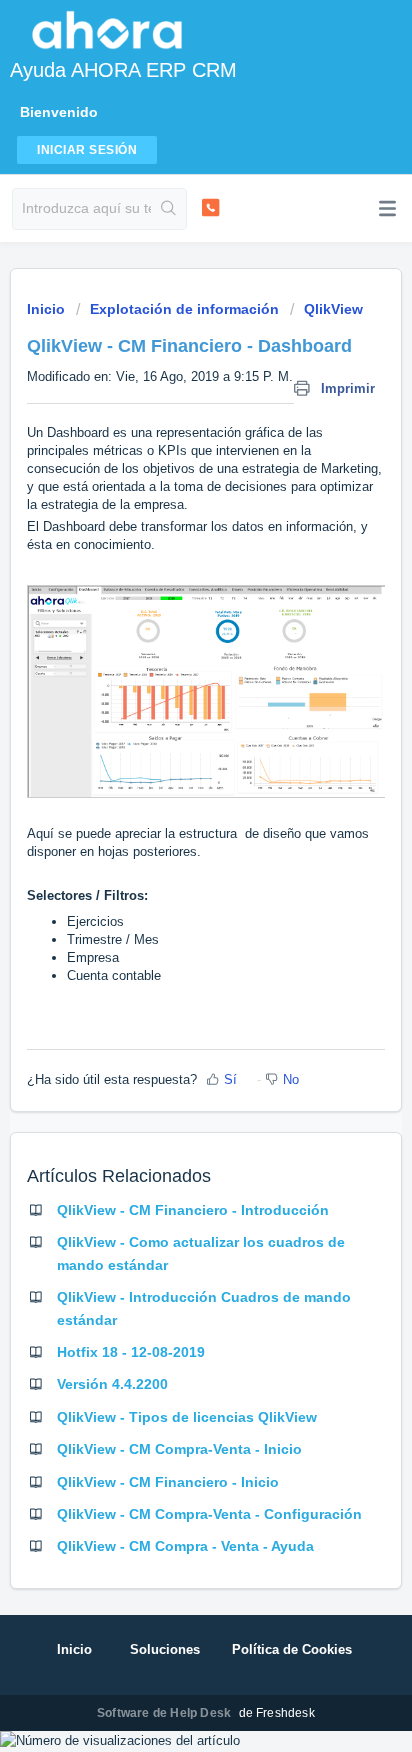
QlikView (333, 309)
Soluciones (165, 1649)
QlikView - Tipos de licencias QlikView (187, 1417)
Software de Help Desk (165, 1713)
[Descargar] (169, 876)
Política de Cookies (292, 1649)
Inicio (48, 309)
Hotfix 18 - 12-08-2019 (131, 1352)
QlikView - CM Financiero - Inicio (168, 1482)
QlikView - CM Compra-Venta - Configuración (209, 1514)
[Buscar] (168, 209)
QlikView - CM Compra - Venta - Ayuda (185, 1546)
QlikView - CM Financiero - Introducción (193, 1210)
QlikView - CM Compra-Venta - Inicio (179, 1449)
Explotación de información (184, 309)
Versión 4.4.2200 (112, 1384)
